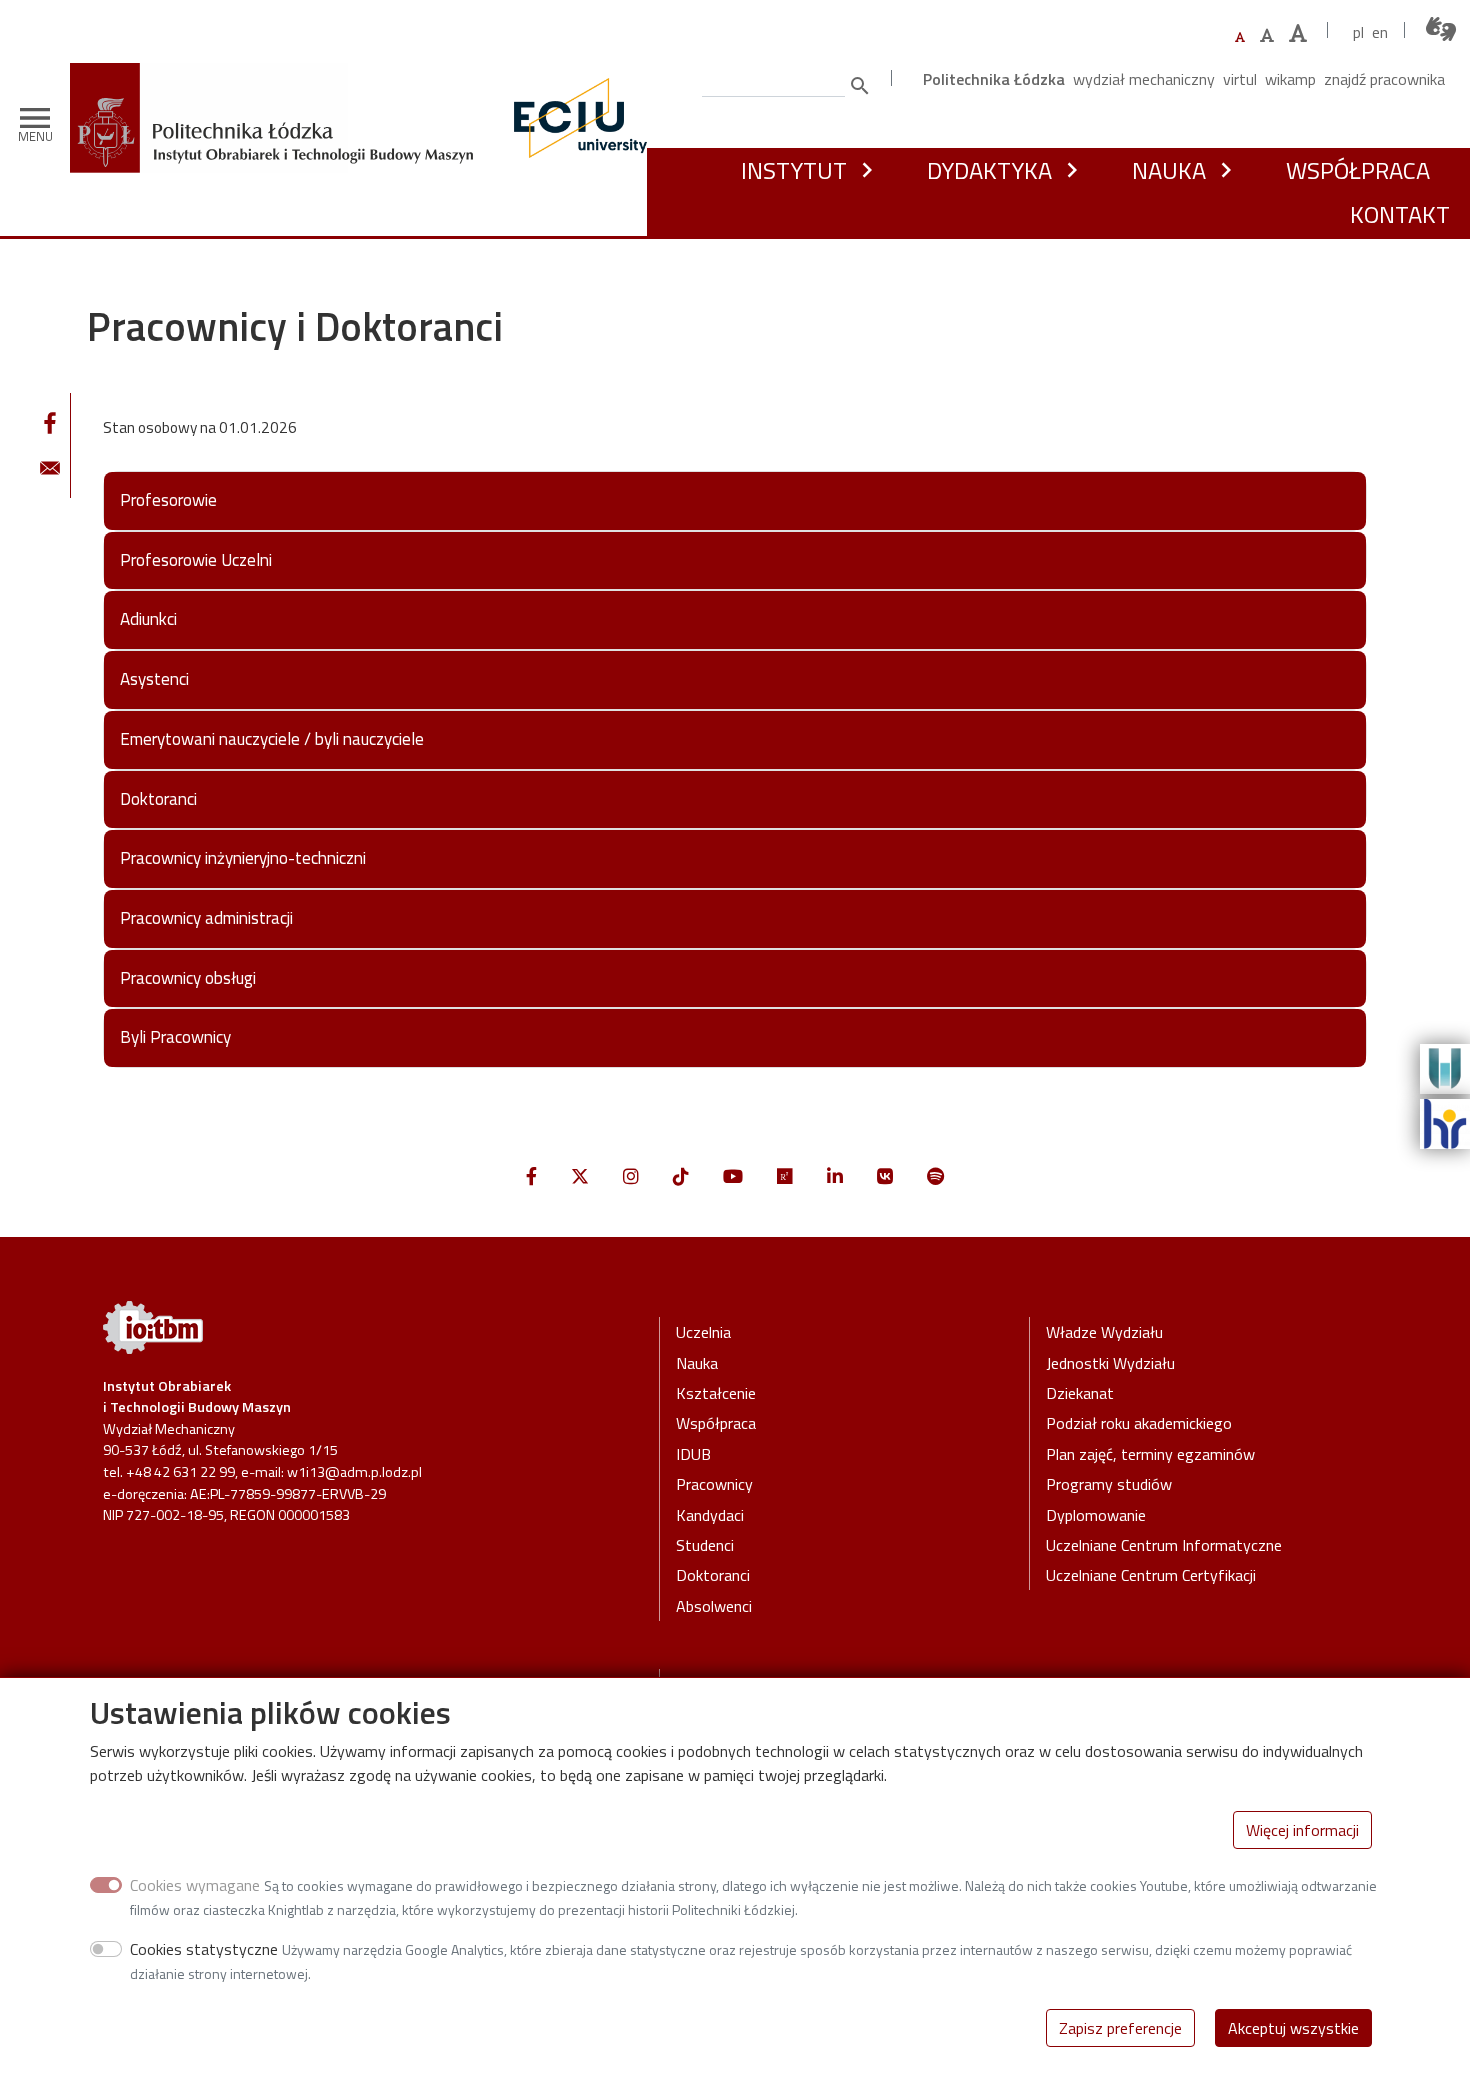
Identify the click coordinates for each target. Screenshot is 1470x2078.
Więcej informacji (1302, 1830)
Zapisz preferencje (1120, 2028)
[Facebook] (531, 1176)
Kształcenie (716, 1393)
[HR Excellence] (1445, 1122)
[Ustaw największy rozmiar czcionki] (1298, 33)
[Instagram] (631, 1176)
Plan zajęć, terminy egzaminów (1150, 1454)
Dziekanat (1080, 1393)
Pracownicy (714, 1484)
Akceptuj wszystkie (1293, 2028)
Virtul (1240, 79)
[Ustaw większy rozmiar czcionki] (1267, 35)
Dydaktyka (989, 170)
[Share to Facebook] (50, 423)
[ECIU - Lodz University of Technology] (576, 118)
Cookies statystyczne (204, 1949)
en (1380, 32)
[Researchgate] (785, 1176)
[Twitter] (580, 1176)
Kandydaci (710, 1515)
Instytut (794, 170)
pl (1358, 32)
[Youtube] (733, 1176)
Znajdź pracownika (1384, 79)
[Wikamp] (1445, 1067)
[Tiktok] (681, 1176)
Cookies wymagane (195, 1885)
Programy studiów (1109, 1484)
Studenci (705, 1545)
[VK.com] (885, 1176)
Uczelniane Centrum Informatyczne (1164, 1545)
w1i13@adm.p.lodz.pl (354, 1472)
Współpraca (1358, 170)
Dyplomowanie (1096, 1515)
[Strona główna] (279, 77)
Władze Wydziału (1104, 1332)
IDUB (693, 1454)
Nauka (1169, 170)
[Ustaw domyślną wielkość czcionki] (1240, 37)
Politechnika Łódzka (994, 79)
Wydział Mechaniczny (1144, 79)
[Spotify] (935, 1176)
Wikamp (1290, 79)
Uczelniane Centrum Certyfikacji (1151, 1575)
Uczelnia (703, 1332)
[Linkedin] (835, 1176)
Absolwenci (714, 1606)
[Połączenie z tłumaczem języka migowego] (1442, 29)
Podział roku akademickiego (1139, 1423)
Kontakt (1400, 214)
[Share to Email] (50, 468)
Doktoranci (713, 1575)
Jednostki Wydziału (1110, 1363)
